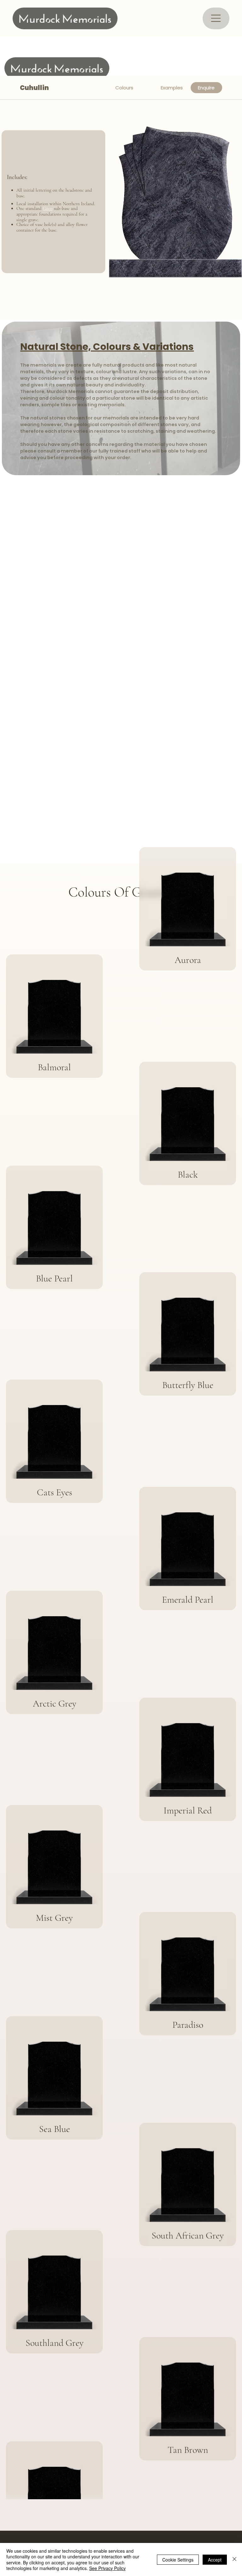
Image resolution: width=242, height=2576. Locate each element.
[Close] (234, 2559)
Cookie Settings (178, 2560)
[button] (206, 88)
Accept (215, 2560)
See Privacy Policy (107, 2568)
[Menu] (216, 18)
